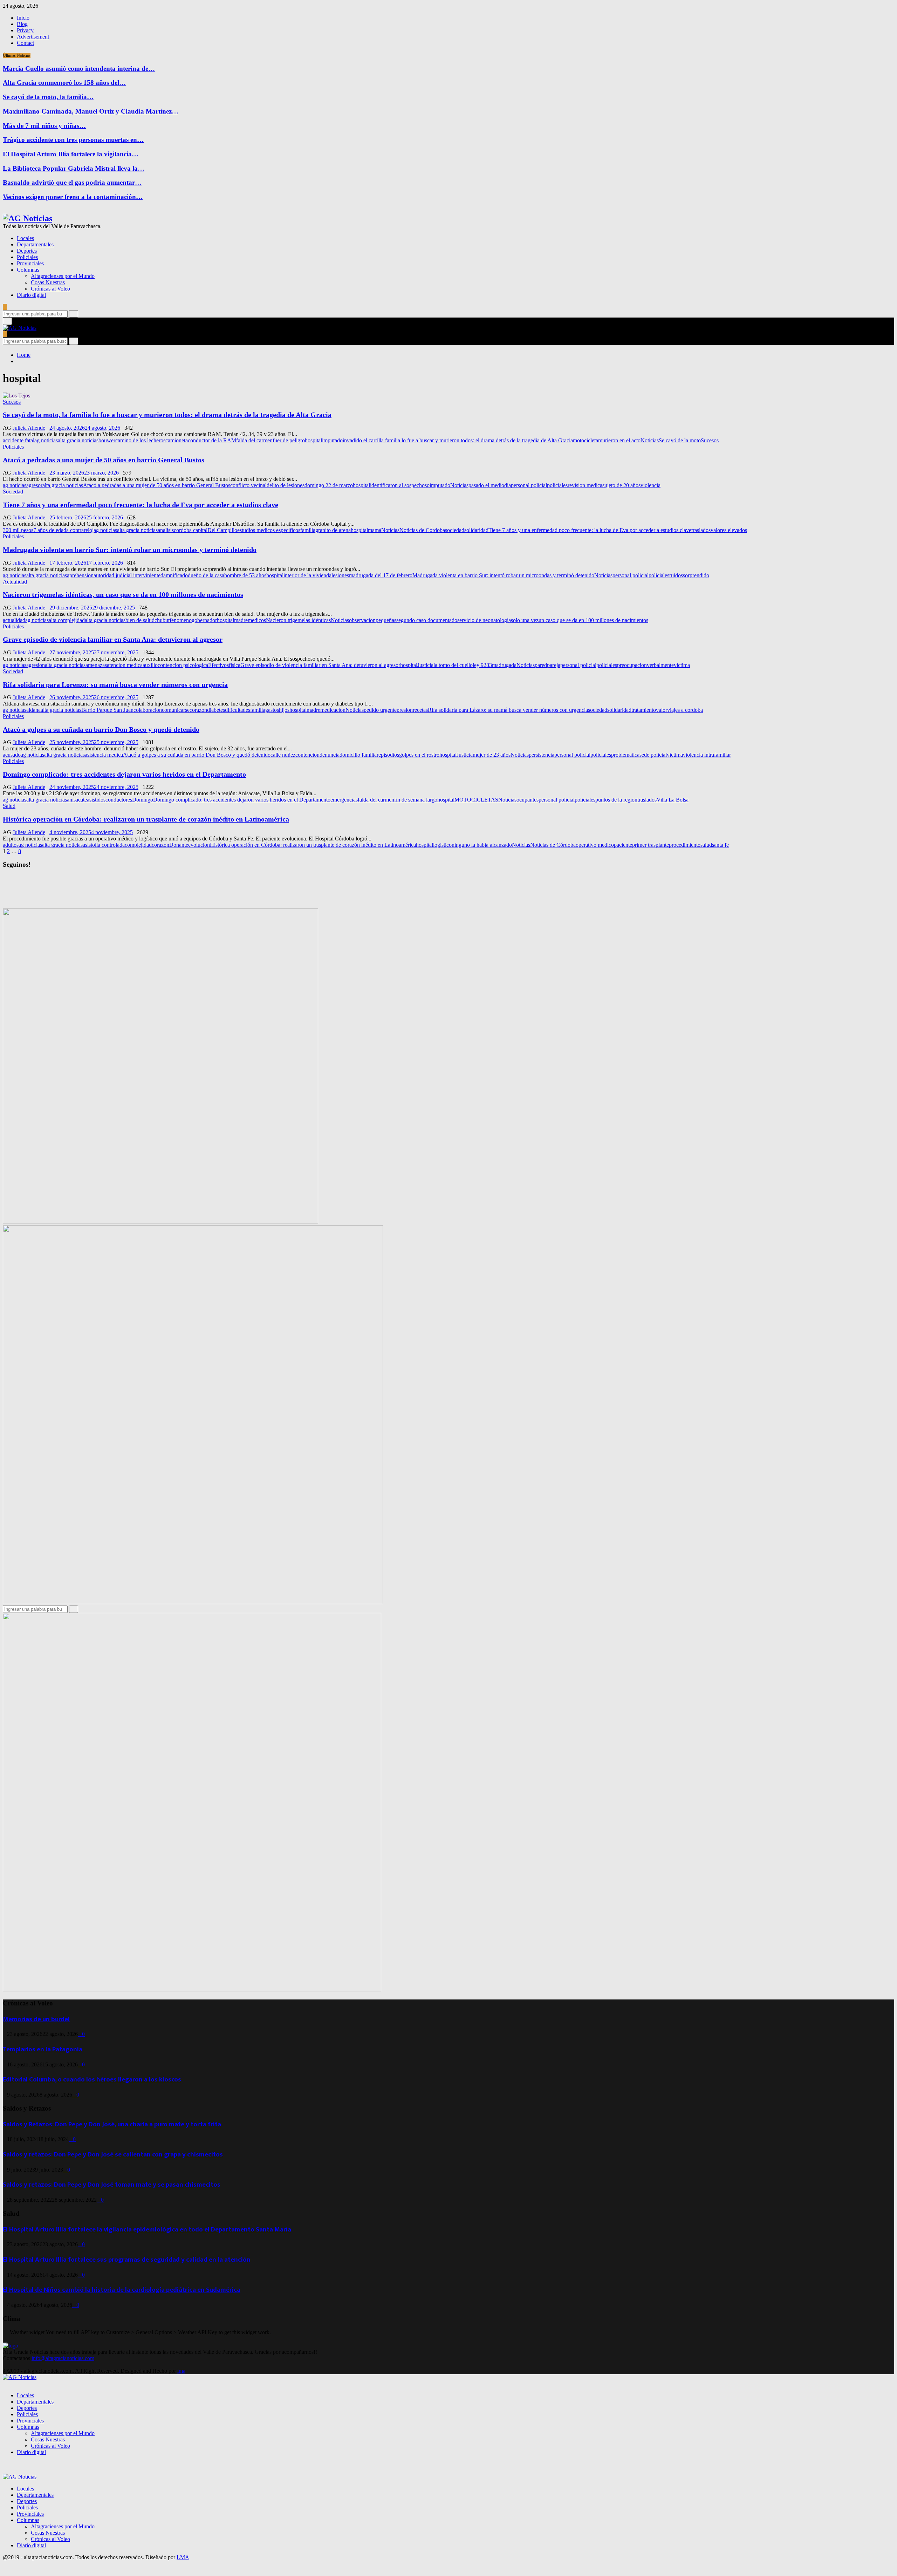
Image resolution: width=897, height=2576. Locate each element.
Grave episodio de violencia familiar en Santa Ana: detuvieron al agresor (113, 639)
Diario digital (31, 295)
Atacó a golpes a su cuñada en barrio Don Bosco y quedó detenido (101, 729)
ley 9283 (482, 665)
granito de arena (333, 530)
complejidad (138, 845)
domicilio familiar (359, 755)
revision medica (585, 485)
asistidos (96, 800)
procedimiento (685, 845)
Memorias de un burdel (36, 2019)
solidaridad (476, 530)
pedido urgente (380, 710)
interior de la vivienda (307, 575)
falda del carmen (254, 440)
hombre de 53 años (245, 575)
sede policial (653, 755)
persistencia (542, 755)
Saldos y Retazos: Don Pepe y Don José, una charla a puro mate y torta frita (112, 2124)
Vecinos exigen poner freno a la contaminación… (73, 197)
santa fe (720, 845)
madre (241, 620)
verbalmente (660, 665)
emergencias (344, 800)
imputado (332, 440)
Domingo (143, 800)
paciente (623, 845)
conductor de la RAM (212, 440)
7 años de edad (50, 530)
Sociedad (13, 492)
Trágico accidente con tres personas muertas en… (73, 140)
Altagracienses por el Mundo (63, 276)
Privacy (25, 30)
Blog (22, 24)
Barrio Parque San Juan (107, 710)
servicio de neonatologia (484, 620)
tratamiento (644, 710)
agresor (34, 485)
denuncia (330, 755)
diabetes (216, 710)
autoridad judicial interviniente (127, 575)
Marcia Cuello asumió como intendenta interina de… (79, 69)
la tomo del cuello (453, 665)
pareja (554, 665)
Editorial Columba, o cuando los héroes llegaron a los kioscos (92, 2080)
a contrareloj (80, 530)
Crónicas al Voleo (50, 289)
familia (308, 530)
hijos (284, 710)
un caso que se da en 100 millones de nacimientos (593, 620)
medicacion (333, 710)
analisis (166, 530)
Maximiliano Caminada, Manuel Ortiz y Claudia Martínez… (91, 111)
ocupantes (528, 800)
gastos (272, 710)
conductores (119, 800)
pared (541, 665)
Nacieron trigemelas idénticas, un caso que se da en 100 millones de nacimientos (123, 594)
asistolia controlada (104, 845)
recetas (420, 710)
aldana (33, 710)
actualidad (14, 620)
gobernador (204, 620)
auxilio (150, 665)
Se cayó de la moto (680, 440)
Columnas (28, 270)
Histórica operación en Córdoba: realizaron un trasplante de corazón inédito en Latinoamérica (146, 819)
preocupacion (632, 665)
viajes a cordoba (685, 710)
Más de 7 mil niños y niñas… (44, 126)
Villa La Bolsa (673, 800)
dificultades (238, 710)
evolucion (199, 845)
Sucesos (12, 402)
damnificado (174, 575)
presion (405, 710)
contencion (307, 755)
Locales (25, 238)
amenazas (96, 665)
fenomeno (181, 620)
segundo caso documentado (427, 620)
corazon (198, 710)
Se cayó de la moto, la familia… (48, 97)
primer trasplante (651, 845)
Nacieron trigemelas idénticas (298, 620)
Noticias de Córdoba (422, 530)
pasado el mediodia (490, 485)
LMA (183, 2557)
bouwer (107, 440)
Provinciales (30, 263)
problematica (625, 755)
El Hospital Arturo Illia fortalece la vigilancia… (71, 154)
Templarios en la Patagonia (43, 2049)
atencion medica (125, 665)
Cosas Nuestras (48, 282)
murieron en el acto (619, 440)
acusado (12, 755)
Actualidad (15, 582)
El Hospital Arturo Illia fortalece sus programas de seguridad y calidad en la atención (127, 2260)
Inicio (23, 18)
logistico (442, 845)
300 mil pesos (18, 530)
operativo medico (595, 845)
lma (181, 2371)
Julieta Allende (29, 428)
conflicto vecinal (248, 485)
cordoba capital (191, 530)
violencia (651, 485)
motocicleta (586, 440)
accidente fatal (19, 440)
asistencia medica (104, 755)
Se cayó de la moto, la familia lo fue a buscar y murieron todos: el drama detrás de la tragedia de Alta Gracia (167, 415)
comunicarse (176, 710)
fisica (235, 665)
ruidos (676, 575)
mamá (375, 530)
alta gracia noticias (78, 440)
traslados (701, 530)
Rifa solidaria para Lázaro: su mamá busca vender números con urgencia (508, 710)
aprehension (80, 575)
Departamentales (35, 244)
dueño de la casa (206, 575)
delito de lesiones (286, 485)
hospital (313, 440)
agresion (36, 665)
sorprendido (696, 575)
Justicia (425, 665)
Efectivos (218, 665)
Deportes (27, 251)
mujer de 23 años (492, 755)
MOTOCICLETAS (476, 800)
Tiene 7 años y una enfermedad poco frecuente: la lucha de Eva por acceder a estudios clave (141, 505)
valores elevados (729, 530)
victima (682, 665)
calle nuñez (283, 755)
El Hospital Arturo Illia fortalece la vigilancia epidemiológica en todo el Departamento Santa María (147, 2230)
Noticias (650, 440)
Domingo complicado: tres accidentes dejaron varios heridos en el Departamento (124, 774)
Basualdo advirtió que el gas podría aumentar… (72, 182)
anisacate (77, 800)
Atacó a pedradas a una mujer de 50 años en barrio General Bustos (104, 460)
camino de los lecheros (140, 440)
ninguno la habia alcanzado (482, 845)
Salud (9, 806)
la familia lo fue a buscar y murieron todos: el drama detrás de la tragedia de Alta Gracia (476, 440)
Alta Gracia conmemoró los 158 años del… (64, 83)
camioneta (177, 440)
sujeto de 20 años (621, 485)
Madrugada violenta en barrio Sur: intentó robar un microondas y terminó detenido (130, 550)
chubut (162, 620)
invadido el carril (361, 440)
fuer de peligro (289, 440)
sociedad (455, 530)
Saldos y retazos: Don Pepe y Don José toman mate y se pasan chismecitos (112, 2185)
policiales (557, 485)
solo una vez (525, 620)
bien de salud (140, 620)
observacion (362, 620)
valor (662, 710)
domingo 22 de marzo (329, 485)
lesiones (340, 575)
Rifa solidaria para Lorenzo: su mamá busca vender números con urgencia (115, 684)
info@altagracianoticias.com (63, 2358)
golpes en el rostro (419, 755)
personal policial (529, 485)
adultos (11, 845)
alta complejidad (67, 620)
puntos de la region (616, 800)
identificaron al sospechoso (400, 485)
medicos (257, 620)
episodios (389, 755)
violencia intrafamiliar (707, 755)
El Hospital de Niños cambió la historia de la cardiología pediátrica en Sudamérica (122, 2290)
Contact (25, 43)
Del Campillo (222, 530)
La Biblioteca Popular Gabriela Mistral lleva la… (74, 168)
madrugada (504, 665)
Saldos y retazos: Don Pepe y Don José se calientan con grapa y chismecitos (113, 2155)
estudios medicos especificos (269, 530)
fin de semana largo (416, 800)
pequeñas (386, 620)
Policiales (27, 257)
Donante (179, 845)
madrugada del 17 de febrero (381, 575)
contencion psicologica (183, 665)
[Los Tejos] (16, 396)
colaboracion (148, 710)
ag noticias (46, 440)
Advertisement (33, 37)
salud (706, 845)
